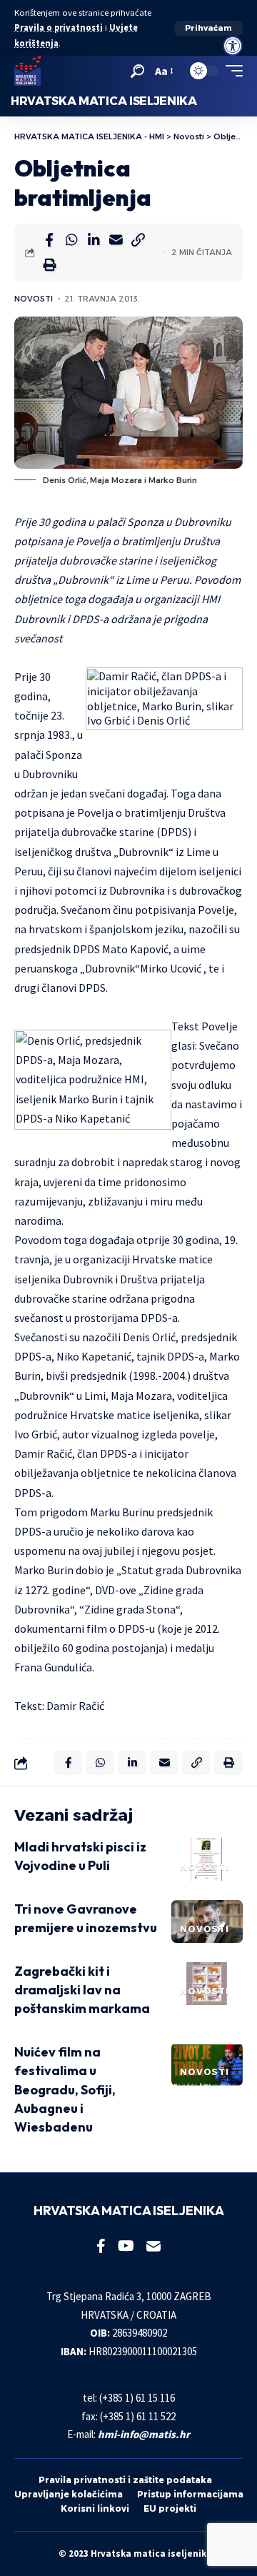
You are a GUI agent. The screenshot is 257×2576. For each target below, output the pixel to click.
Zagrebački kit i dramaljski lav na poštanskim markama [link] (82, 1990)
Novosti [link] (34, 299)
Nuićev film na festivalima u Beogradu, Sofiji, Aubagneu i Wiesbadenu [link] (65, 2089)
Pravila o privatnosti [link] (59, 28)
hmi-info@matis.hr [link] (144, 2434)
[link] (233, 46)
